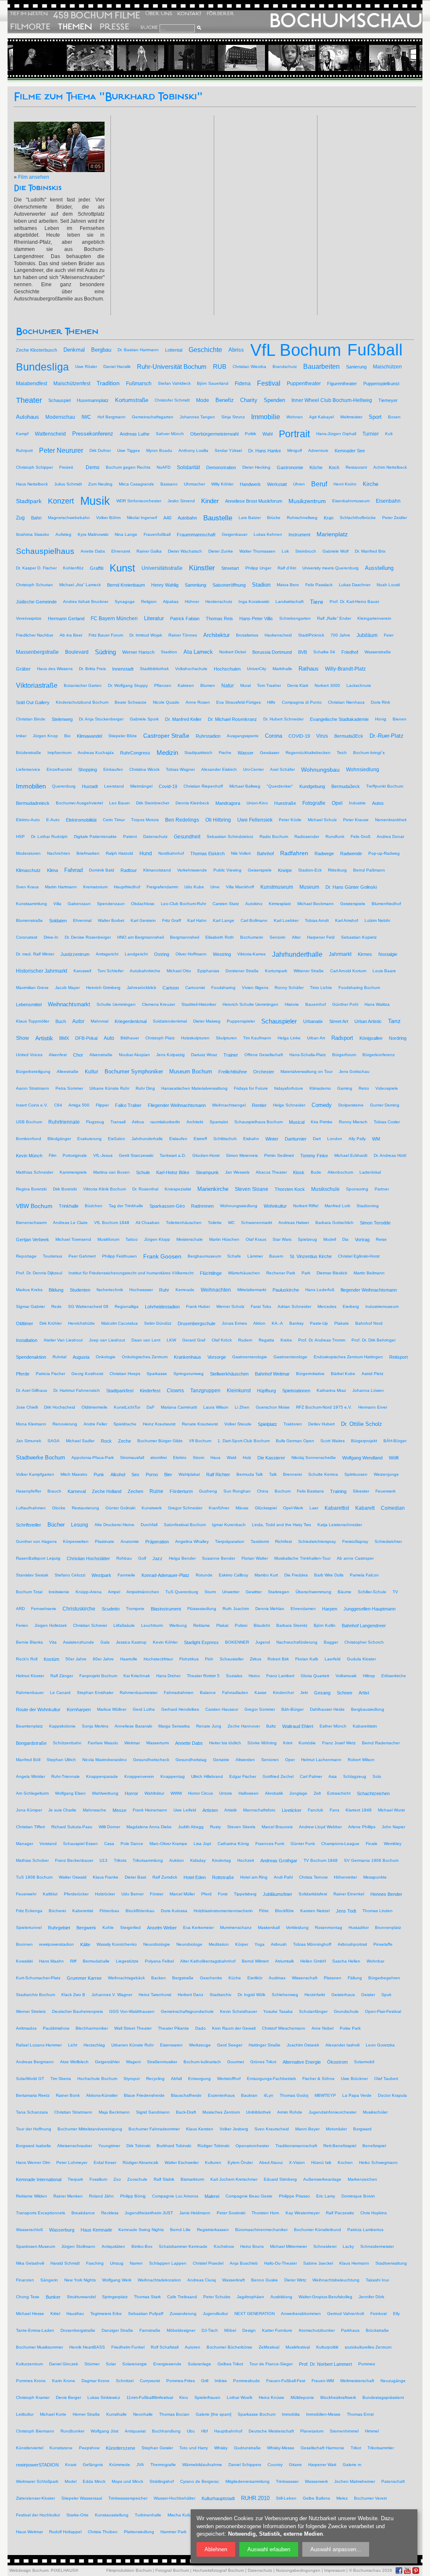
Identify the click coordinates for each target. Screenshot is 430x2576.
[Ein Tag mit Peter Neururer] (364, 58)
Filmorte (30, 27)
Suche (149, 27)
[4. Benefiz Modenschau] (112, 58)
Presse (114, 27)
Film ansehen (34, 177)
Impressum (335, 2570)
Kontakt (189, 14)
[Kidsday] (263, 58)
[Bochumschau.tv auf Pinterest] (416, 2571)
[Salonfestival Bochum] (163, 58)
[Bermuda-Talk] (314, 58)
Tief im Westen (29, 14)
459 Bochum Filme (97, 15)
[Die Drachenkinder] (62, 58)
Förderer (220, 14)
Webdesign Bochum (29, 2570)
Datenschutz (260, 2570)
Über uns (159, 14)
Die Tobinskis (38, 188)
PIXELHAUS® (64, 2570)
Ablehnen (216, 2549)
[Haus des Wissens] (213, 58)
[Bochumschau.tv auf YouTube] (407, 2571)
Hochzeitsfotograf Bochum (218, 2570)
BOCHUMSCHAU (346, 21)
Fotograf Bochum (172, 2570)
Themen (75, 27)
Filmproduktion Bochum (129, 2570)
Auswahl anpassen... (336, 2549)
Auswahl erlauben (269, 2549)
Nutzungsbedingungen (298, 2570)
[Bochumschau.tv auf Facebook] (399, 2571)
